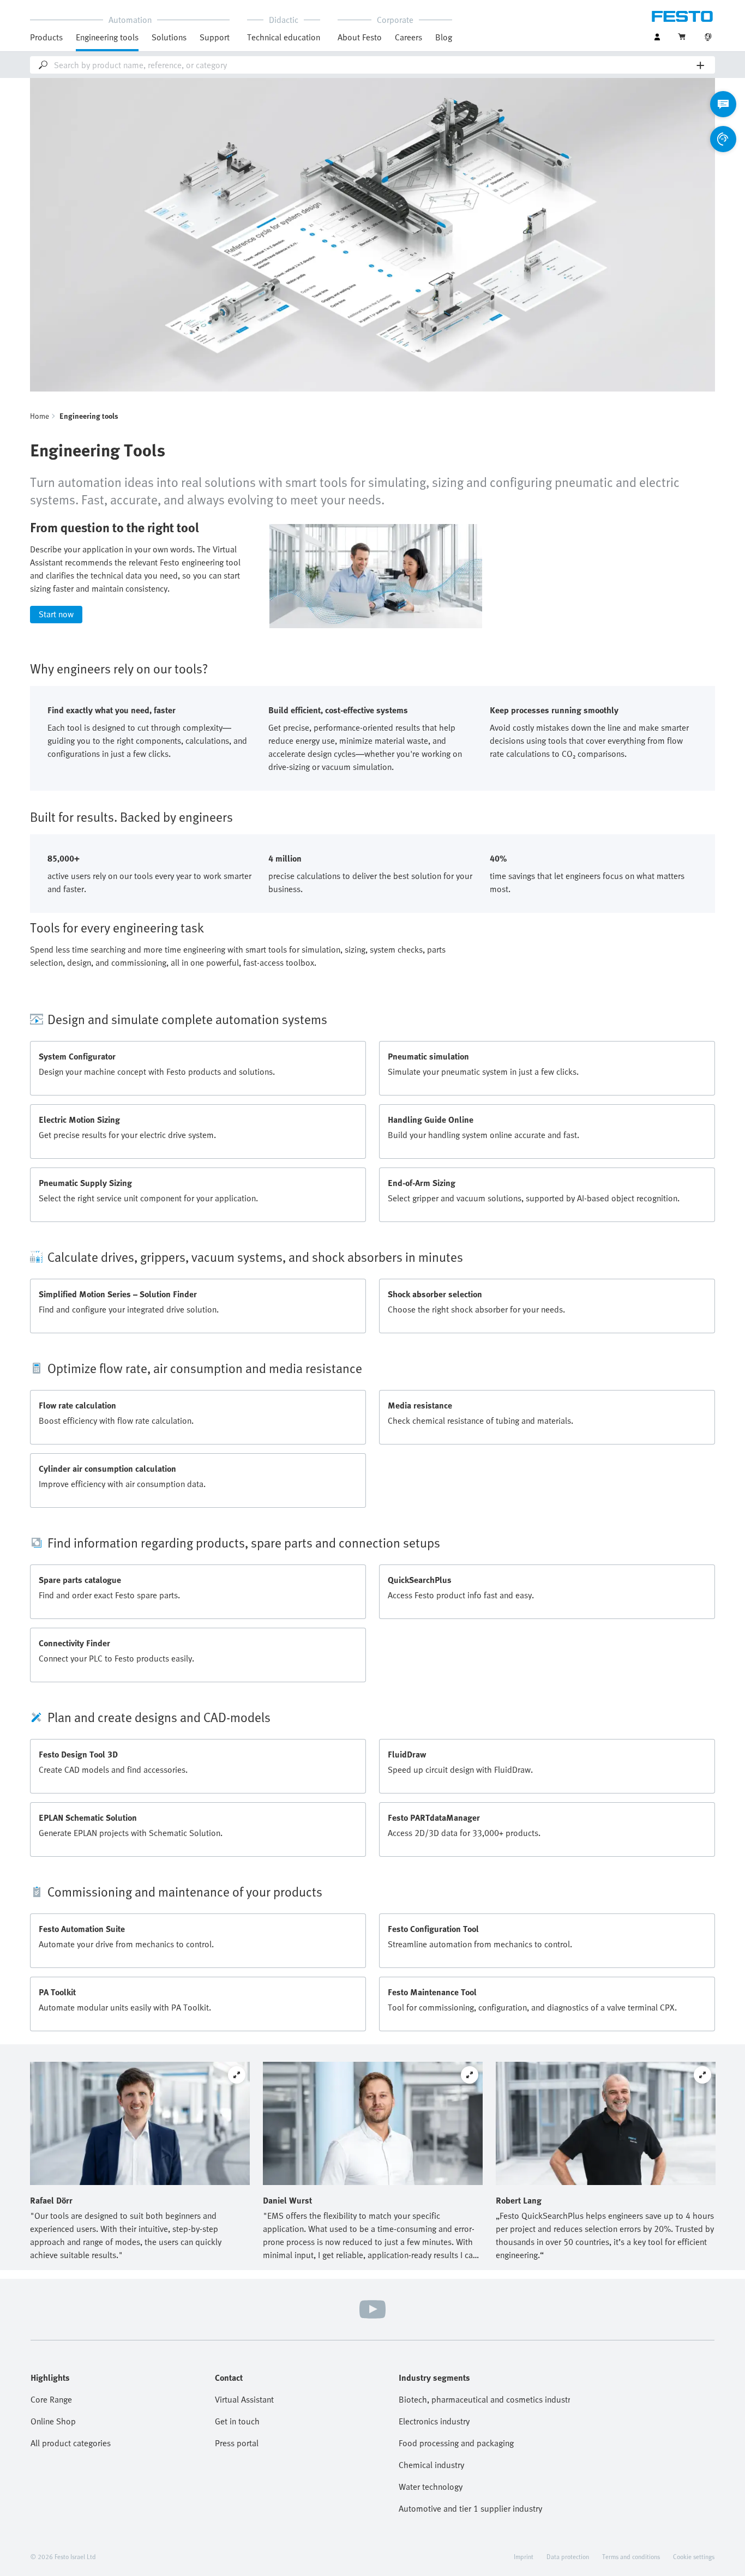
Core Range (51, 2399)
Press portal (237, 2443)
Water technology (431, 2487)
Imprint (524, 2556)
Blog (444, 37)
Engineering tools (107, 37)
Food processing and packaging (456, 2443)
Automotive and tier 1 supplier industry (470, 2508)
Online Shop (53, 2421)
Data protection (568, 2556)
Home (40, 416)
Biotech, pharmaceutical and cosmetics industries (484, 2399)
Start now (56, 614)
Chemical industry (431, 2465)
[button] (372, 1019)
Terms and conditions (631, 2556)
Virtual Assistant (244, 2399)
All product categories (71, 2443)
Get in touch (237, 2421)
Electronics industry (434, 2421)
